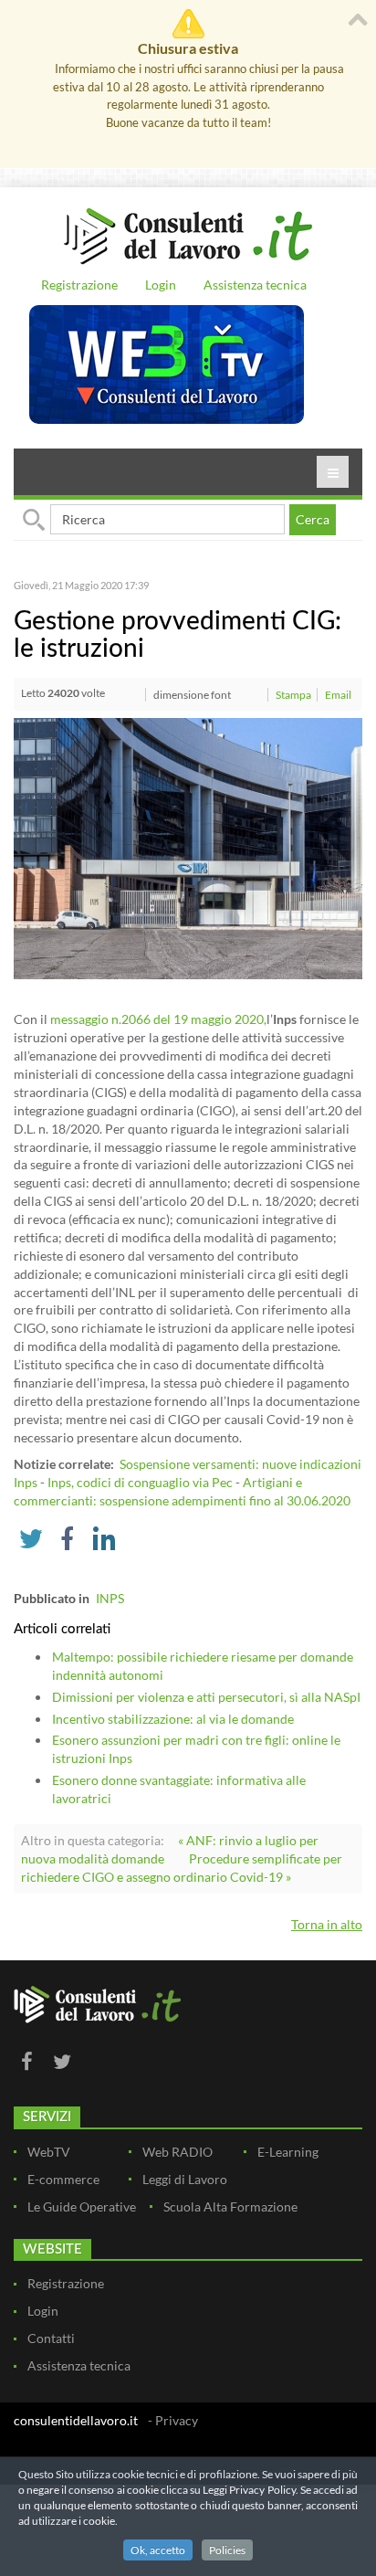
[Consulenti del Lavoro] (188, 234)
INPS (110, 1598)
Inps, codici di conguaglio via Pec (140, 1482)
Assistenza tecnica (255, 285)
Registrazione (79, 285)
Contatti (51, 2338)
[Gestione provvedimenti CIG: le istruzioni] (188, 847)
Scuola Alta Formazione (230, 2206)
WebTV (49, 2152)
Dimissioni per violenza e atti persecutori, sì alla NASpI (206, 1697)
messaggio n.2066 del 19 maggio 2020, (158, 1019)
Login (161, 285)
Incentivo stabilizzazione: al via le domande (173, 1719)
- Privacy (173, 2420)
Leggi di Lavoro (185, 2179)
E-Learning (288, 2152)
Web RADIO (178, 2152)
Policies (227, 2550)
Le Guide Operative (82, 2206)
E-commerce (63, 2179)
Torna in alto (327, 1924)
